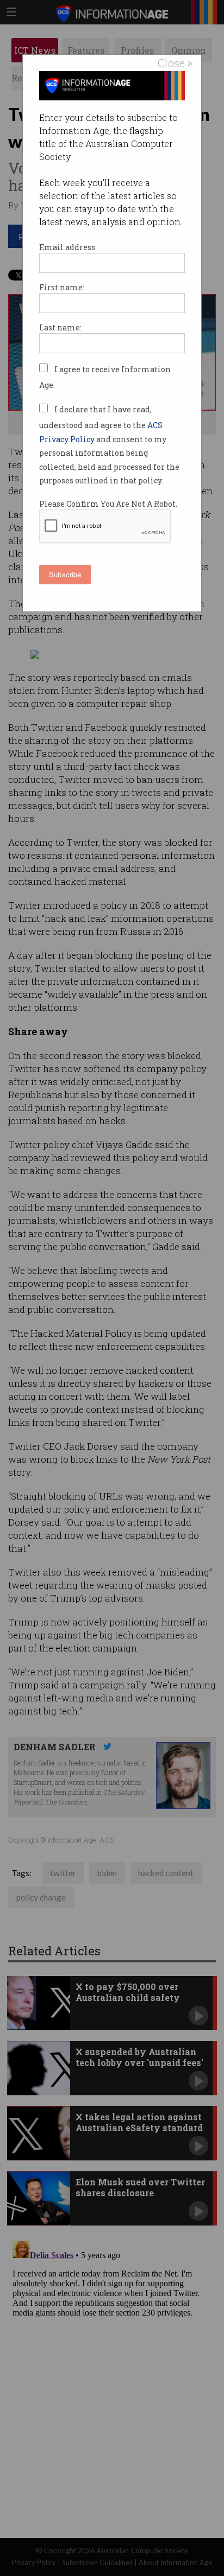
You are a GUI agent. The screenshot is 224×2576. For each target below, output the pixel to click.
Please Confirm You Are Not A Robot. (108, 504)
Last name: (60, 327)
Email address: (68, 247)
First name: (62, 287)
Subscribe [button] (65, 574)
